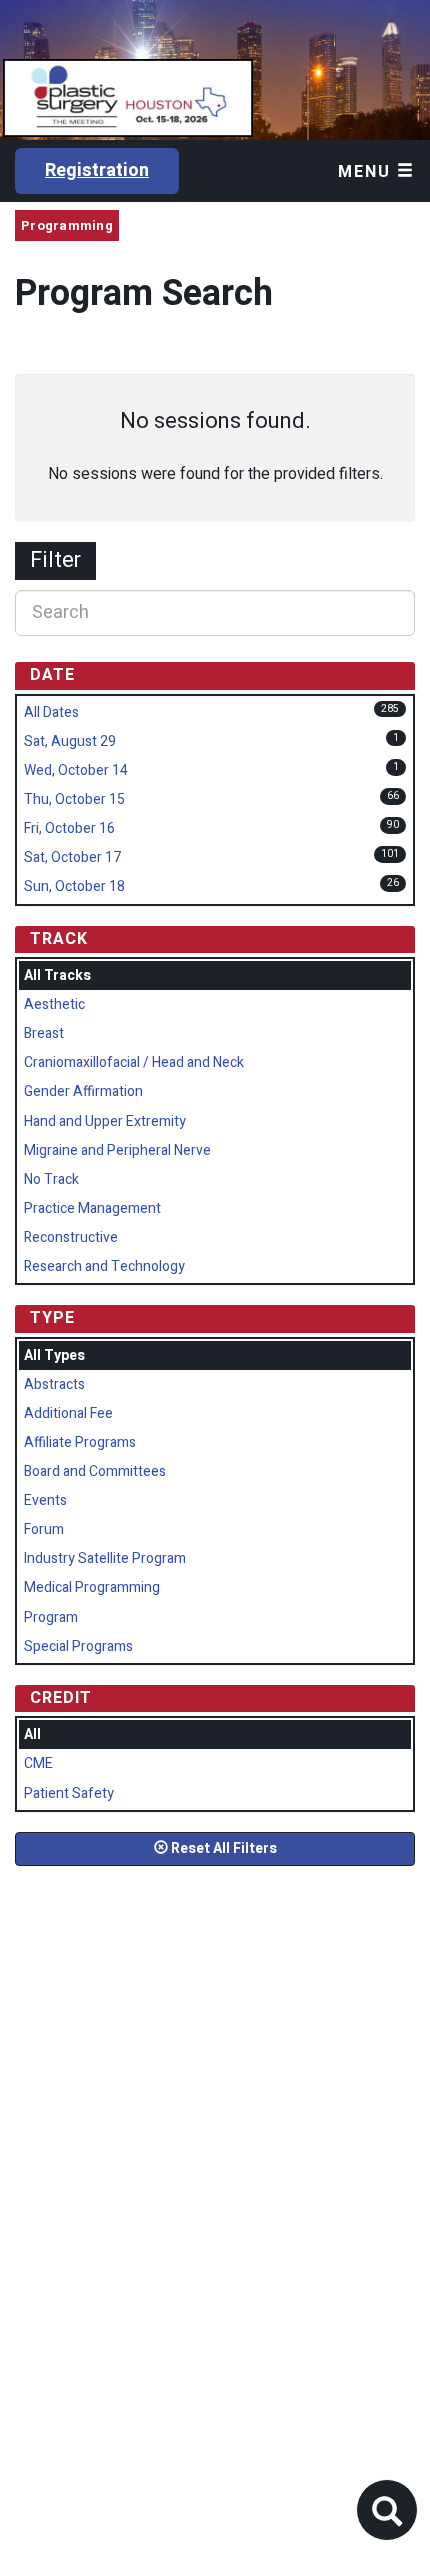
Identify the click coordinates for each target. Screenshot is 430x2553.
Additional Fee (68, 1413)
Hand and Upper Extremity (105, 1121)
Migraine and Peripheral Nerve (117, 1150)
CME (38, 1763)
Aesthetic (54, 1004)
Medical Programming (92, 1587)
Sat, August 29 (70, 741)
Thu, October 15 (74, 799)
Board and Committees (95, 1471)
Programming (67, 225)
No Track (51, 1179)
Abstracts (54, 1384)
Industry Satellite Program (105, 1558)
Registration (97, 170)
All (32, 1734)
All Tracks (57, 975)
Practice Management (92, 1208)
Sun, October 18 (74, 886)
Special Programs (78, 1646)
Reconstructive (71, 1237)
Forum (44, 1529)
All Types (54, 1355)
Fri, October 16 (69, 828)
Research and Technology (104, 1266)
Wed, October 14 (76, 770)
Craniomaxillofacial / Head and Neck (134, 1062)
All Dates (51, 712)
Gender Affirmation (83, 1091)
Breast (44, 1033)
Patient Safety (69, 1793)
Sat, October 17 (72, 857)
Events (45, 1500)
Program (51, 1617)
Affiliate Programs (80, 1442)
